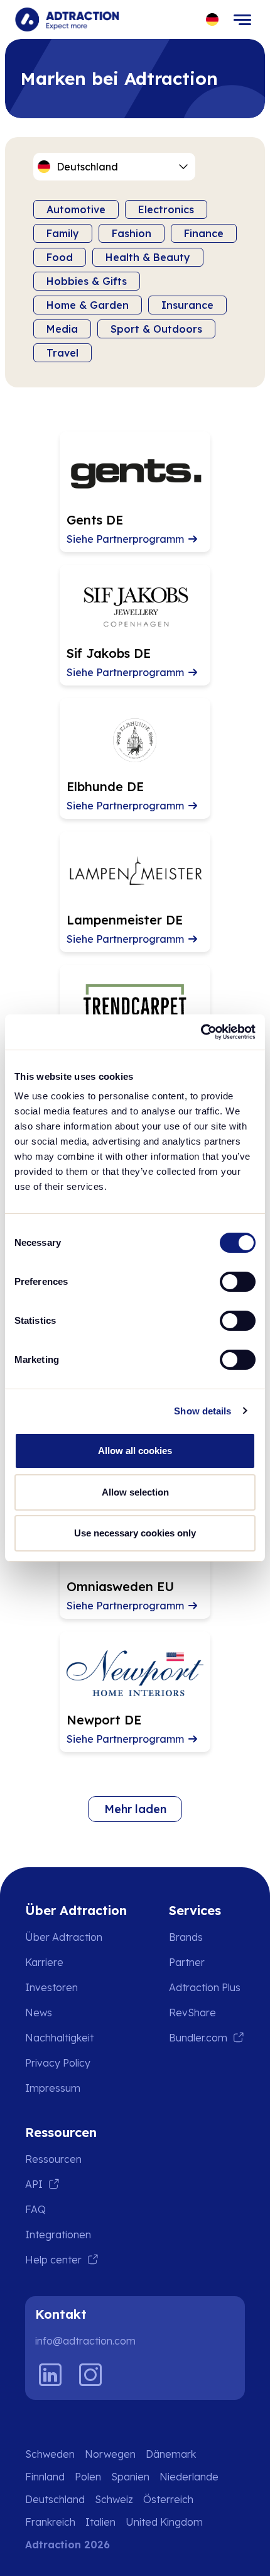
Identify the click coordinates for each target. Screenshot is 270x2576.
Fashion (132, 233)
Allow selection (135, 1492)
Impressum (53, 2088)
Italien (100, 2522)
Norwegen (110, 2454)
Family (63, 233)
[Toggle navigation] (242, 19)
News (39, 2012)
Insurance (187, 305)
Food (60, 257)
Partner (187, 1962)
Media (62, 329)
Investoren (51, 1987)
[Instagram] (90, 2375)
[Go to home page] (67, 19)
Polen (88, 2477)
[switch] (238, 1282)
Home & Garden (88, 305)
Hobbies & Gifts (87, 281)
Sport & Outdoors (156, 329)
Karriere (44, 1962)
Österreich (168, 2499)
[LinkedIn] (50, 2375)
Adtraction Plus (205, 1987)
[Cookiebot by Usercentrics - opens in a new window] (201, 1032)
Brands (186, 1937)
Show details (202, 1411)
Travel (62, 353)
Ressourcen (53, 2159)
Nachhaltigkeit (59, 2038)
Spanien (130, 2477)
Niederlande (189, 2477)
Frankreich (50, 2522)
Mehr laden (135, 1809)
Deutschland (55, 2499)
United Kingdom (164, 2522)
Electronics (166, 209)
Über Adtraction (64, 1937)
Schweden (50, 2454)
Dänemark (171, 2454)
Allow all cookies (135, 1451)
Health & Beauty (148, 257)
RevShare (192, 2012)
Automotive (76, 209)
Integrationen (58, 2235)
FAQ (35, 2209)
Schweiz (114, 2499)
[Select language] (213, 20)
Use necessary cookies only (135, 1533)
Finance (204, 233)
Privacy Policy (58, 2063)
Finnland (45, 2477)
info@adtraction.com (85, 2341)
